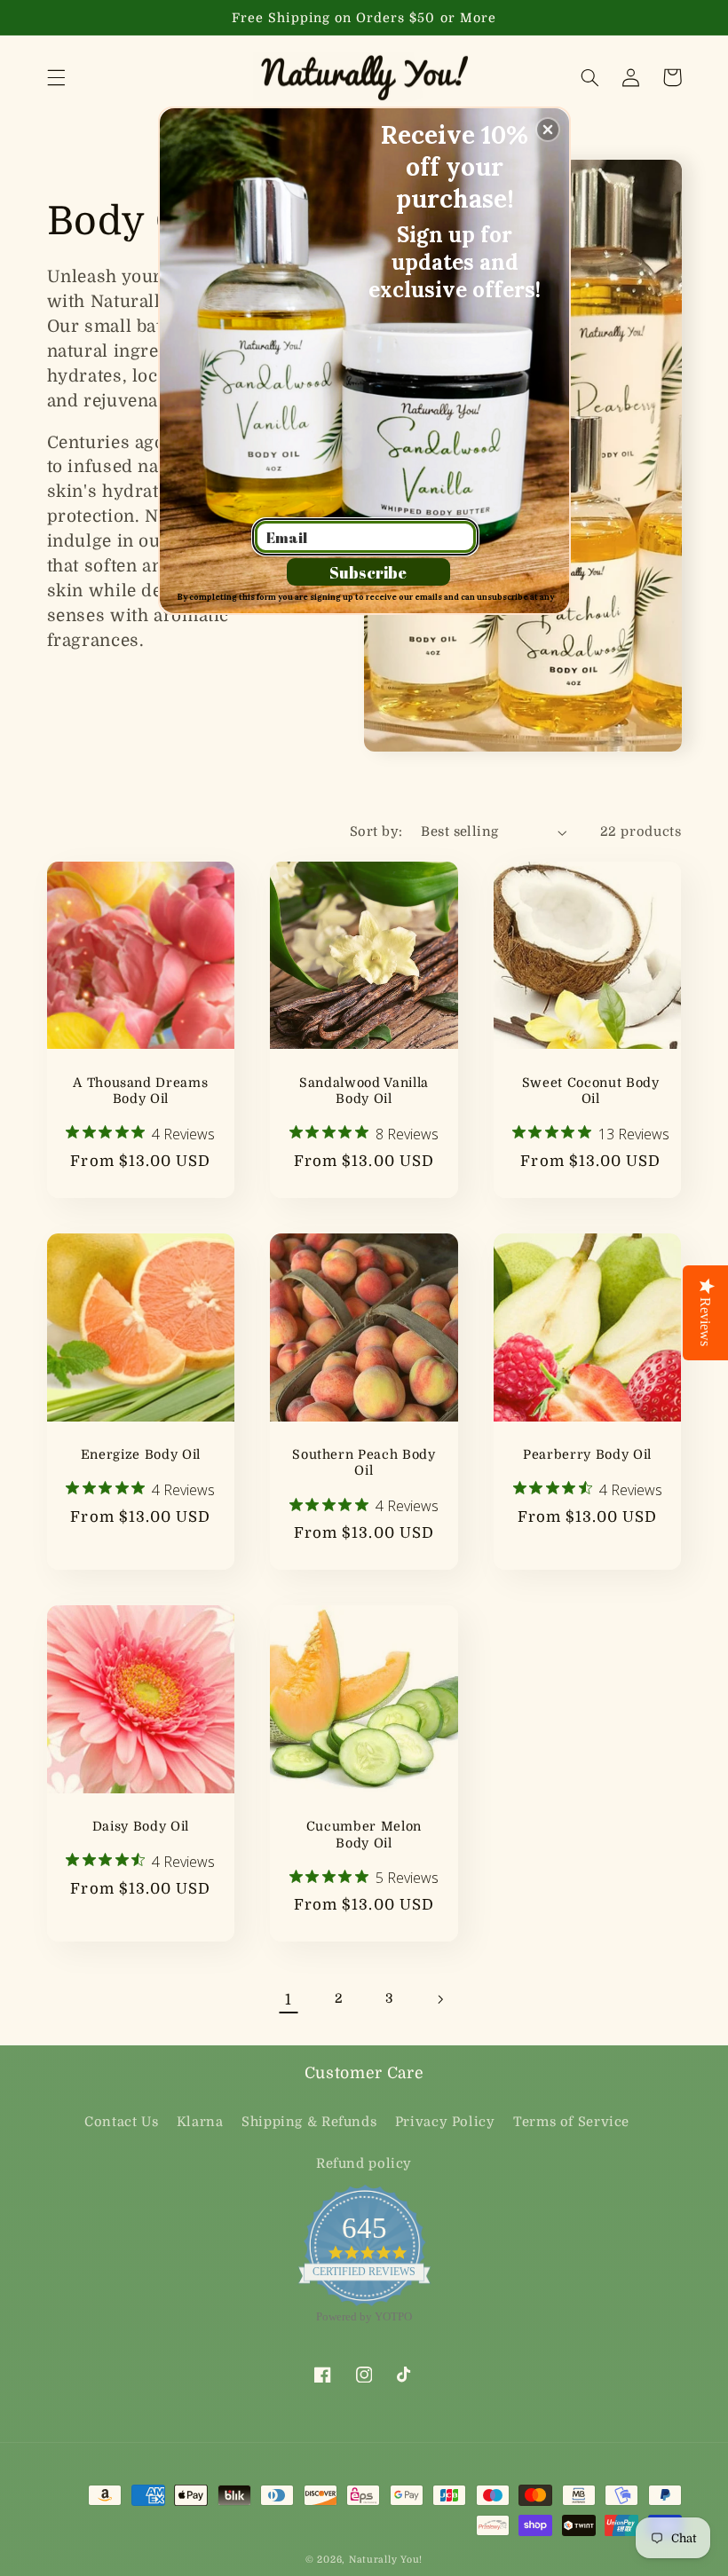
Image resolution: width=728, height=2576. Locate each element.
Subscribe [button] (368, 572)
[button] (548, 130)
